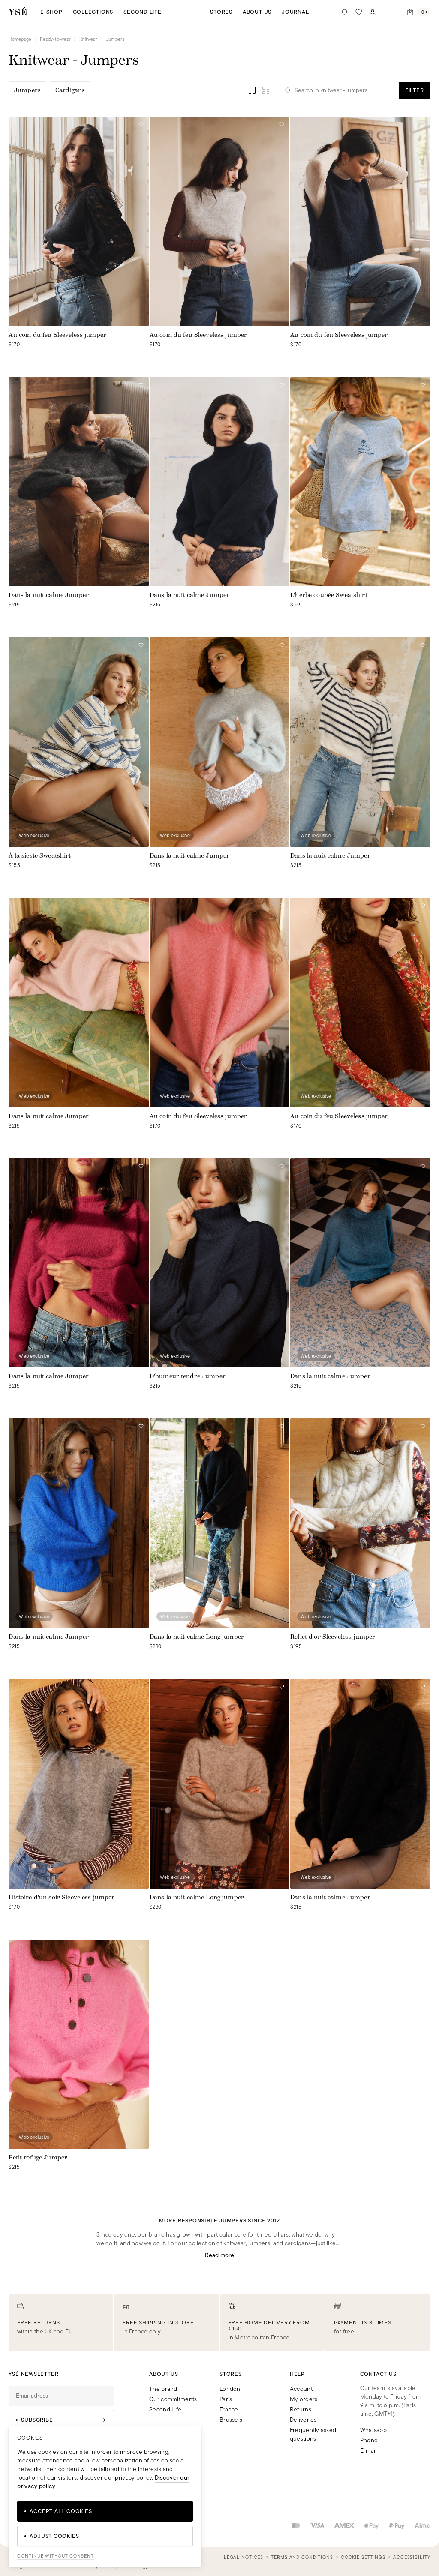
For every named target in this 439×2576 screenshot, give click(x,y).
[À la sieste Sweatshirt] (78, 742)
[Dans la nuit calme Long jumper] (219, 1523)
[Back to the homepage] (18, 12)
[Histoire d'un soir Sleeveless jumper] (78, 1784)
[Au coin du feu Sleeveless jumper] (78, 221)
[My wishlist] (359, 12)
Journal (295, 12)
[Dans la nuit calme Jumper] (78, 482)
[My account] (373, 12)
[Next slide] (142, 221)
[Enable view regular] (252, 90)
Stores (221, 12)
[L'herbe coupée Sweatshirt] (360, 482)
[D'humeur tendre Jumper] (219, 1263)
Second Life (143, 12)
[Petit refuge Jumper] (78, 2044)
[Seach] (345, 12)
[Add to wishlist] (141, 124)
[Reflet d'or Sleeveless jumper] (360, 1523)
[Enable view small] (266, 90)
